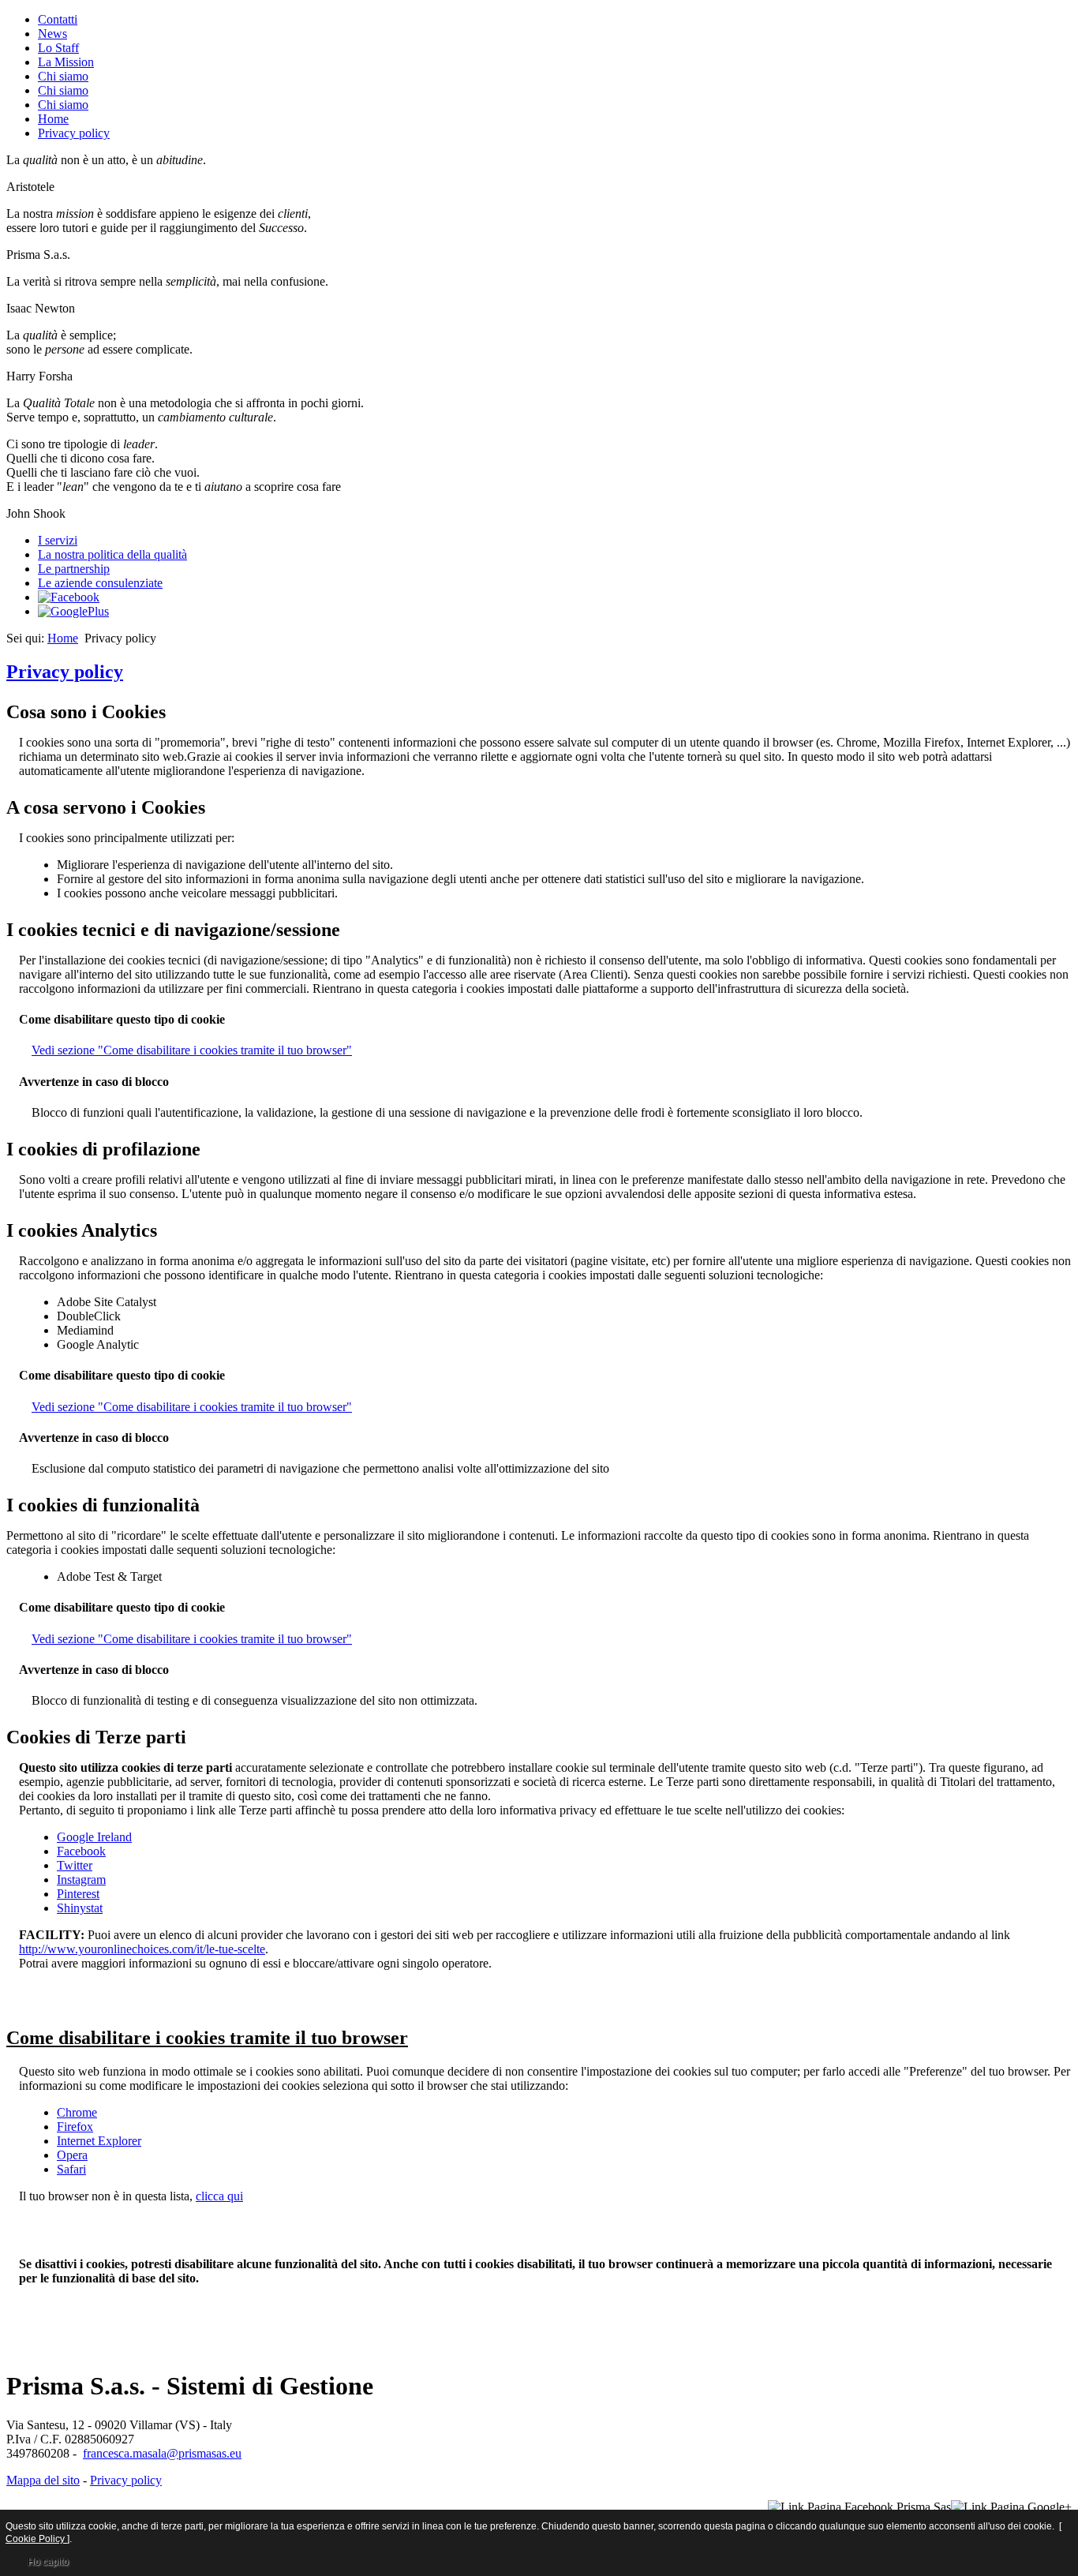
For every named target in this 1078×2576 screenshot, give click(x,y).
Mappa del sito (43, 2480)
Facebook (81, 1851)
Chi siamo (63, 76)
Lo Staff (58, 48)
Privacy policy (74, 133)
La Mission (66, 62)
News (52, 34)
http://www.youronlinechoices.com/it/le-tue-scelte (142, 1949)
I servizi (58, 540)
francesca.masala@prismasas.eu (162, 2453)
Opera (72, 2155)
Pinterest (78, 1894)
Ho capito (48, 2562)
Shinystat (80, 1908)
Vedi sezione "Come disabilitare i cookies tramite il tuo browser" (192, 1050)
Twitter (75, 1865)
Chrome (77, 2112)
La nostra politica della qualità (112, 554)
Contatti (58, 19)
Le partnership (74, 569)
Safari (71, 2169)
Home (53, 119)
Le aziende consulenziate (100, 583)
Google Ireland (94, 1837)
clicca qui (219, 2196)
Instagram (81, 1880)
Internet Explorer (99, 2141)
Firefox (75, 2127)
